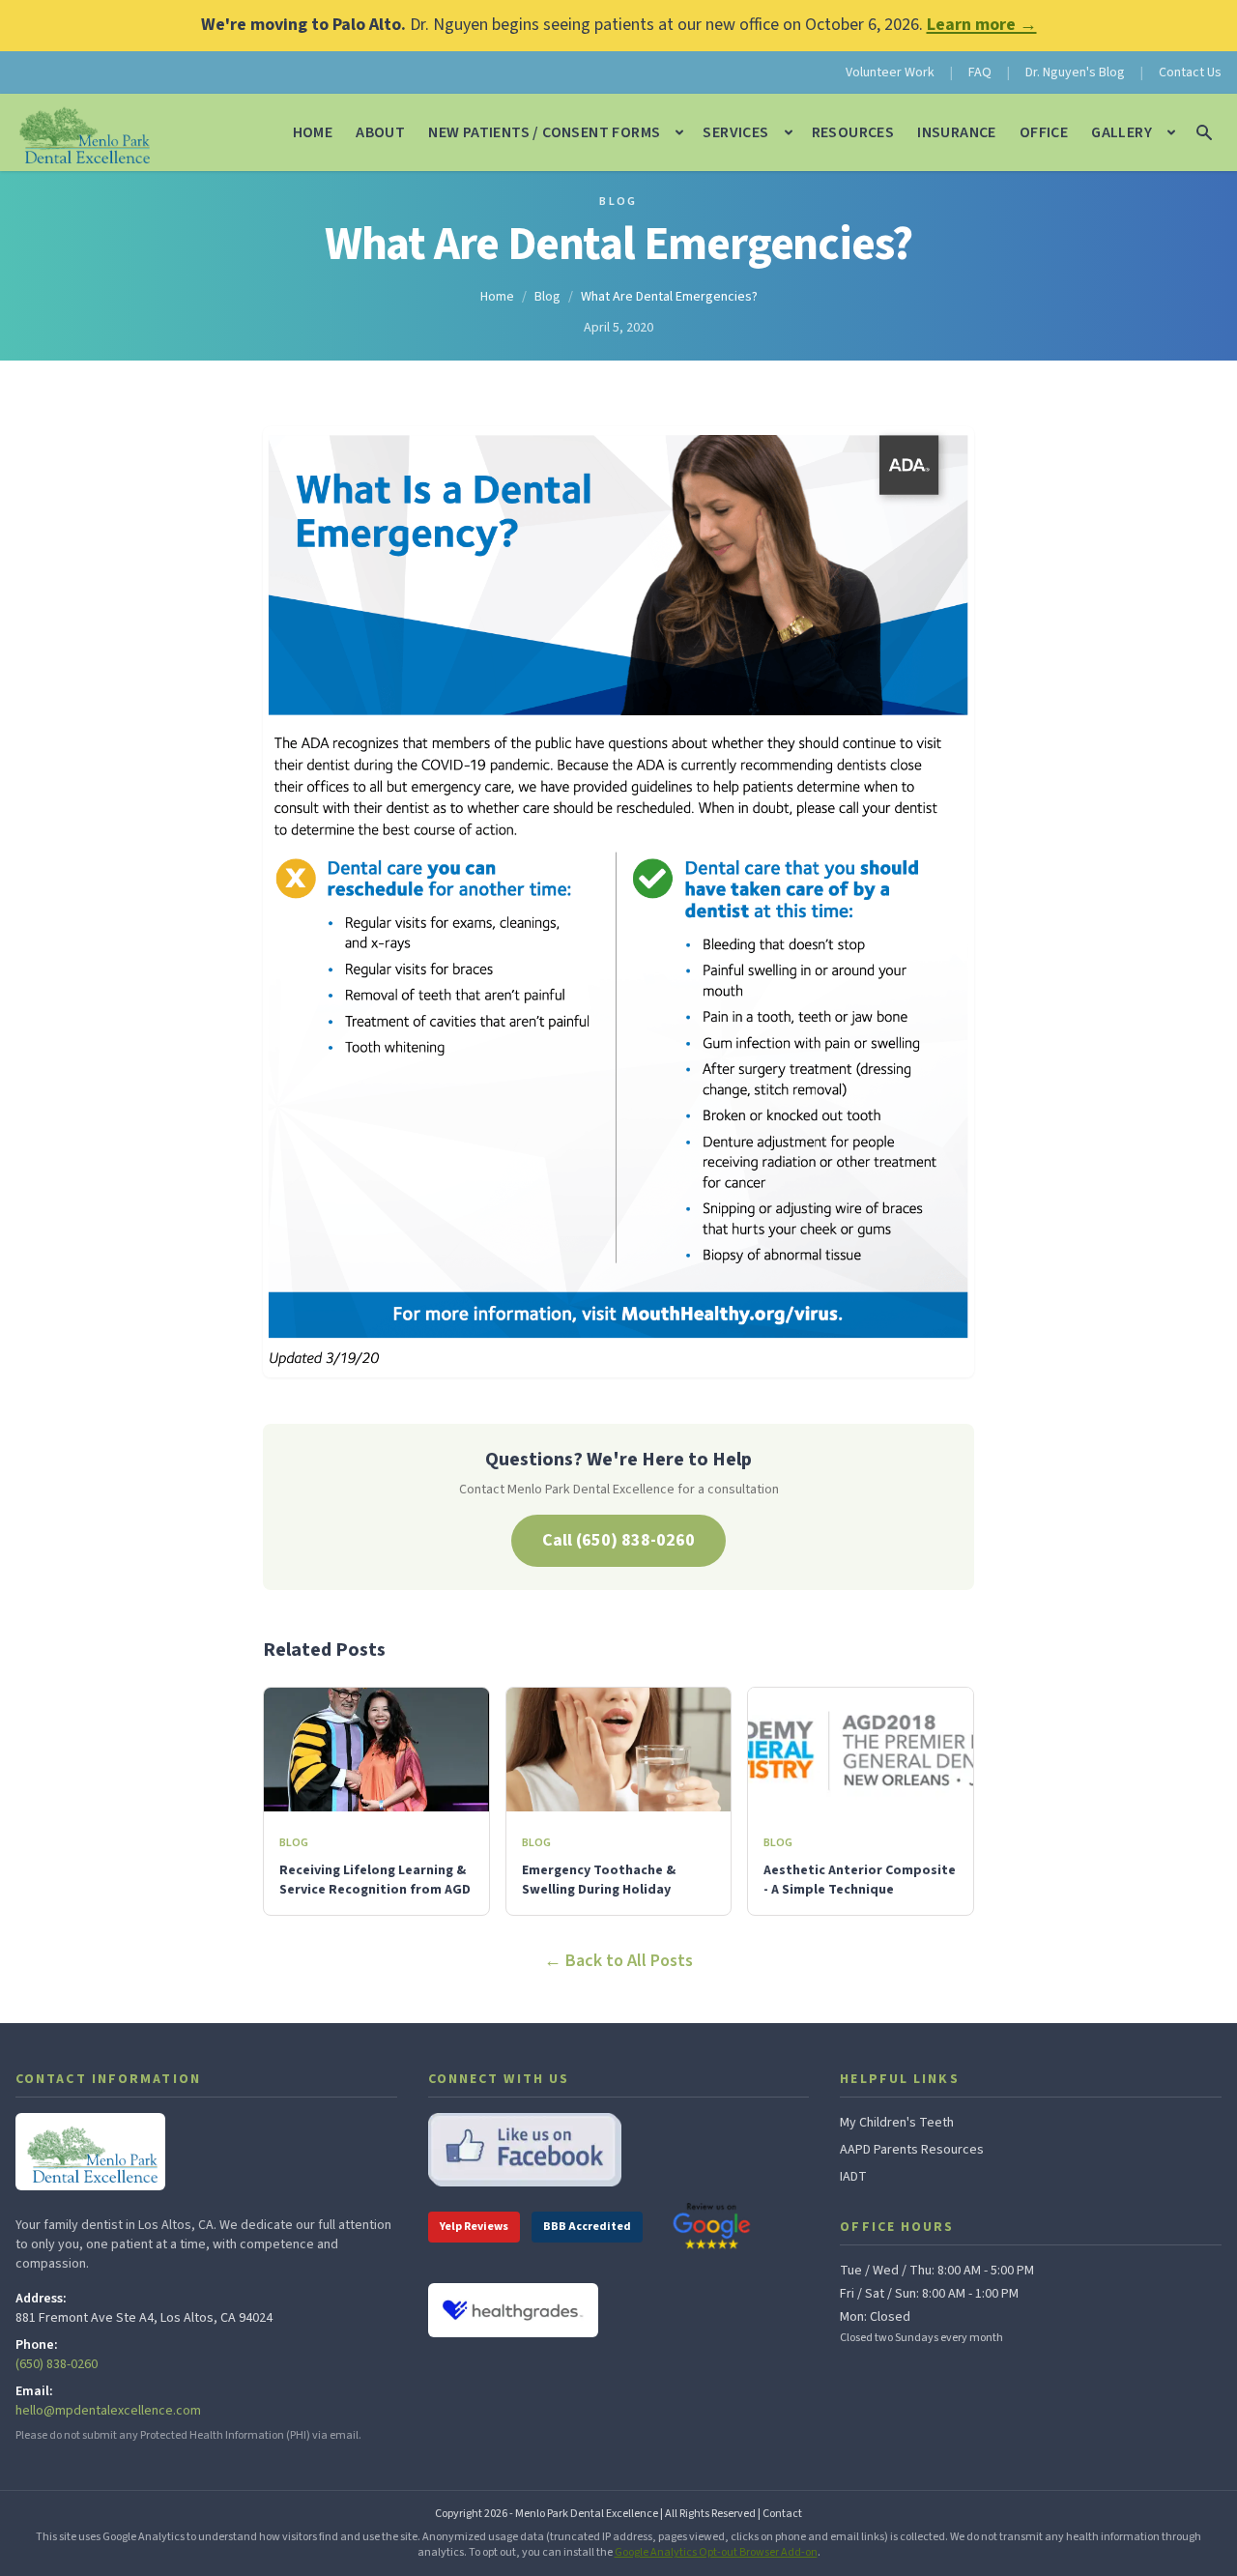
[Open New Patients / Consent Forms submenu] (679, 132)
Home (313, 132)
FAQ (980, 72)
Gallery (1122, 132)
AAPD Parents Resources (912, 2150)
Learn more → (982, 25)
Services (735, 132)
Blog (618, 202)
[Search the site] (1204, 132)
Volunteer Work (890, 72)
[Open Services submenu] (789, 132)
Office (1044, 132)
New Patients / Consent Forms (544, 132)
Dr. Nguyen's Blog (1075, 72)
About (380, 132)
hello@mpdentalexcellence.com (108, 2411)
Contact (782, 2514)
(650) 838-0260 (57, 2364)
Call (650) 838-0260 (618, 1540)
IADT (853, 2177)
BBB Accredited (587, 2227)
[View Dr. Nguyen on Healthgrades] (513, 2311)
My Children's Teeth (897, 2123)
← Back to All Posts (618, 1961)
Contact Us (1190, 72)
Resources (853, 132)
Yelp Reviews (474, 2227)
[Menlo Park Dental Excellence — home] (83, 132)
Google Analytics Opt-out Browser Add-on (716, 2552)
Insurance (957, 132)
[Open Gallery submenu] (1171, 132)
